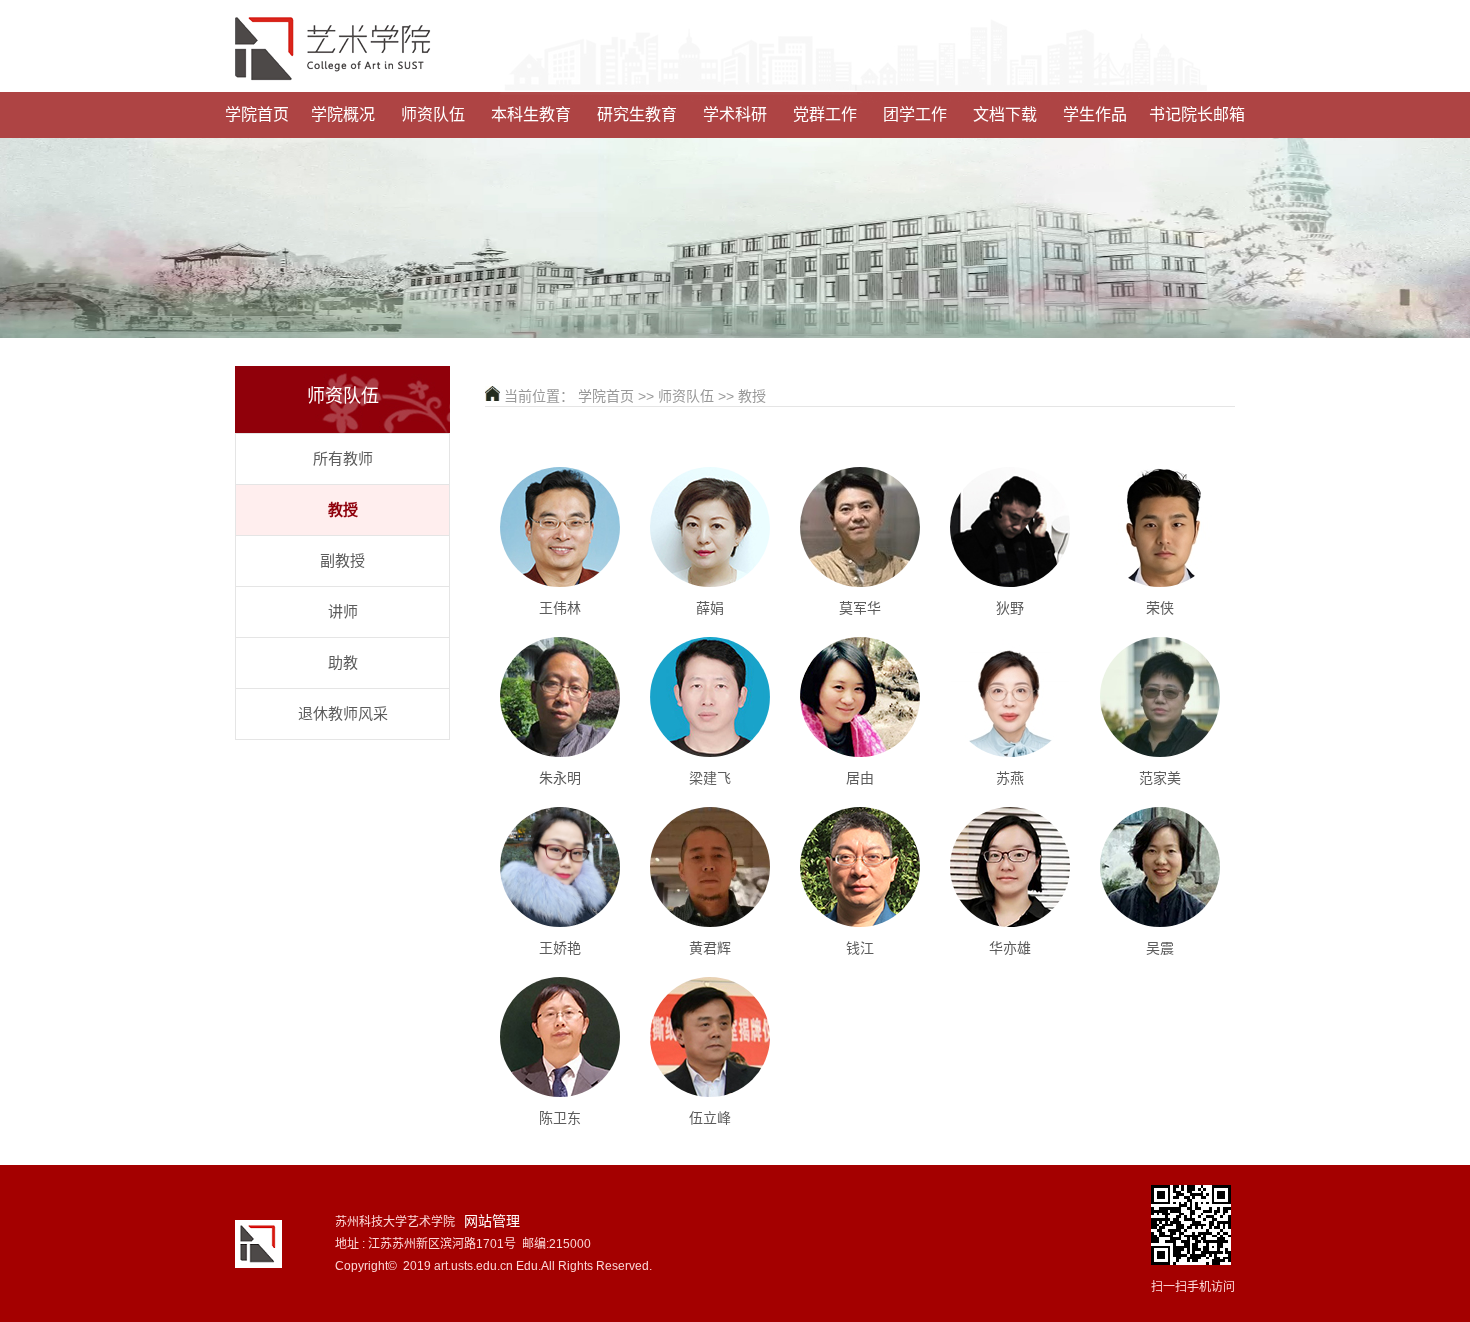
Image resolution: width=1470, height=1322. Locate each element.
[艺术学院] (735, 53)
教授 (343, 509)
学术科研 (735, 114)
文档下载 (1005, 114)
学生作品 (1095, 114)
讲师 (343, 611)
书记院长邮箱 (1197, 114)
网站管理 (492, 1221)
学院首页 (257, 114)
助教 (343, 662)
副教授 (342, 560)
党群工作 (825, 114)
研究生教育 (637, 114)
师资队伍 (433, 114)
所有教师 (343, 458)
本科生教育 (531, 114)
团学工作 (915, 114)
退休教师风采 (343, 713)
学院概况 (343, 114)
